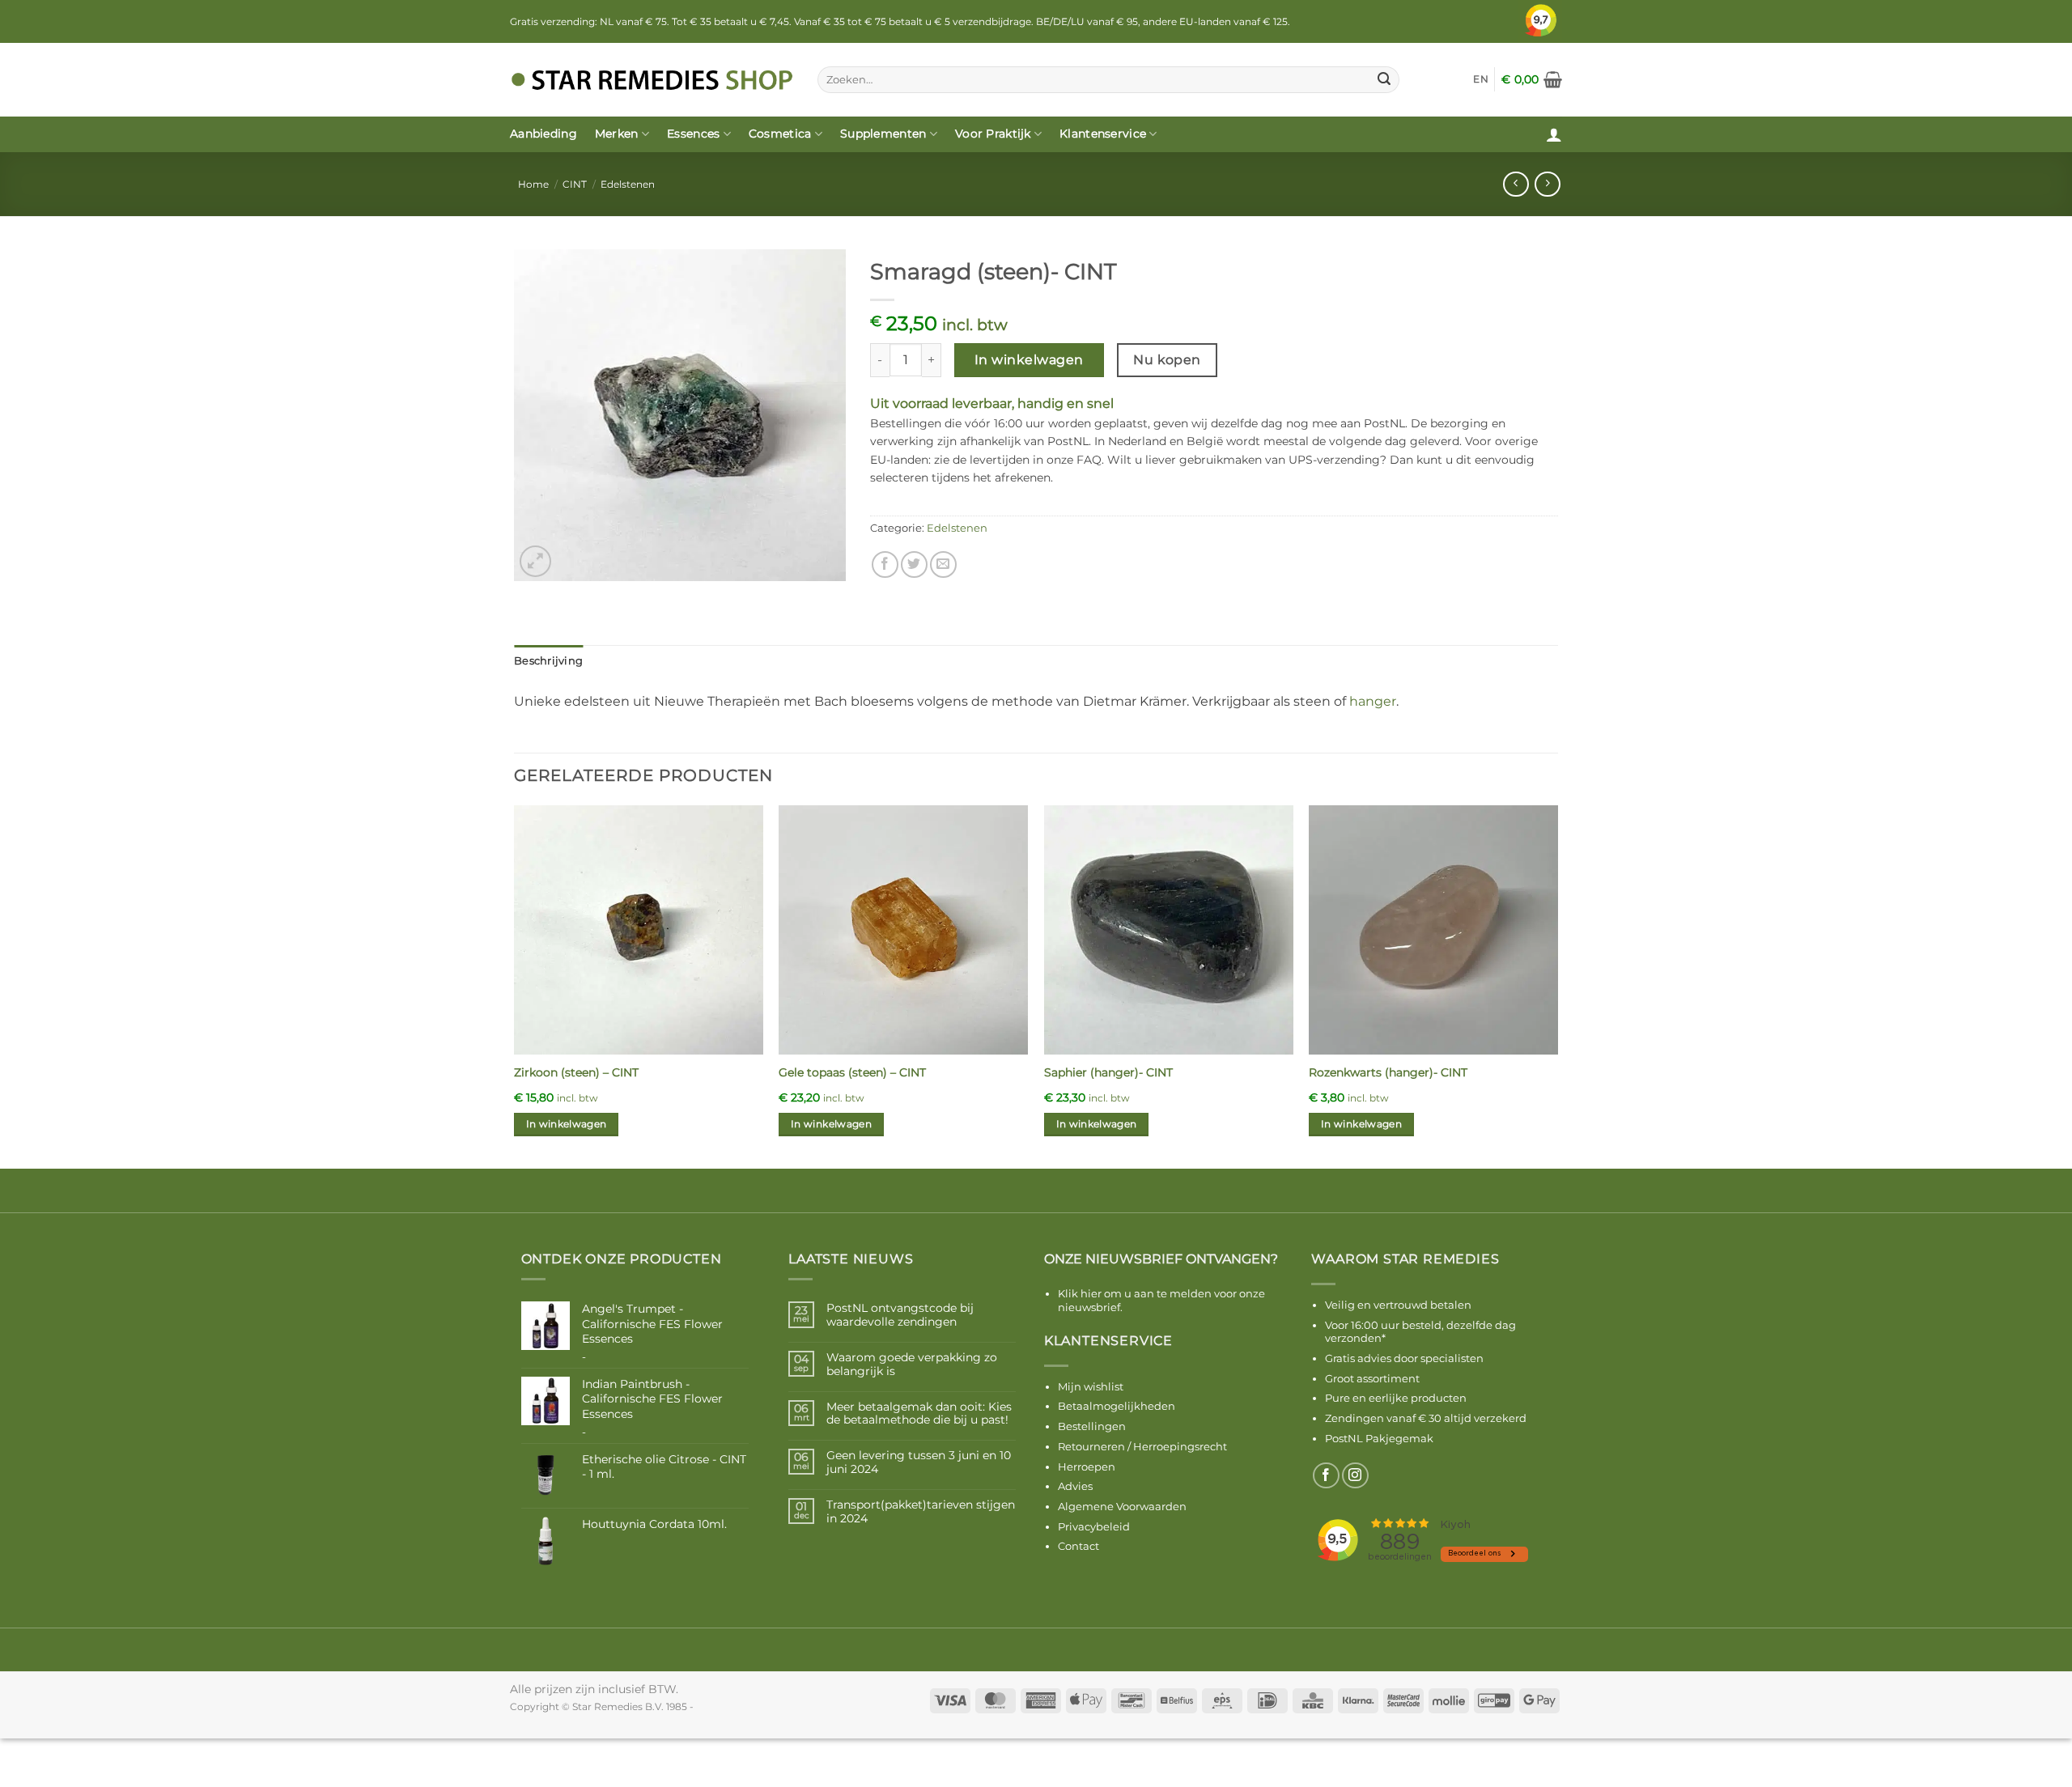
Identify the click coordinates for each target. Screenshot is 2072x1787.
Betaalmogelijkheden (1117, 1406)
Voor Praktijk (993, 134)
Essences (693, 134)
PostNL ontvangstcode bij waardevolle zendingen (900, 1315)
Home (533, 184)
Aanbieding (543, 134)
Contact (1078, 1546)
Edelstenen (628, 184)
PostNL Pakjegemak (1379, 1438)
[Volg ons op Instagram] (1355, 1476)
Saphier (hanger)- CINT (1108, 1072)
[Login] (1554, 134)
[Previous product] (1547, 184)
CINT (575, 184)
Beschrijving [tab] (548, 661)
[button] (1532, 79)
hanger (1373, 701)
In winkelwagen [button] (567, 1124)
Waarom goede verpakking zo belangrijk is (912, 1365)
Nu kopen (1167, 360)
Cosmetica (780, 134)
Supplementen (883, 134)
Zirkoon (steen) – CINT (576, 1072)
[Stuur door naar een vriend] (943, 565)
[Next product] (1516, 184)
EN (1481, 79)
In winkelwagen (1029, 360)
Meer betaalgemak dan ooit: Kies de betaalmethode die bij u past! (919, 1414)
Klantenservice (1103, 134)
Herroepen (1087, 1467)
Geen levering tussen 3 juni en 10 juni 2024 (919, 1462)
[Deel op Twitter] (914, 565)
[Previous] (515, 985)
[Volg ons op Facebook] (1326, 1476)
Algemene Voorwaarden (1122, 1506)
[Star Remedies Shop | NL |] (652, 80)
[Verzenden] (1384, 80)
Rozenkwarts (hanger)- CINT (1388, 1072)
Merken (617, 134)
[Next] (1557, 985)
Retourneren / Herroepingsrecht (1142, 1446)
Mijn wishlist (1091, 1386)
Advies (1075, 1486)
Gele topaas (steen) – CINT (852, 1072)
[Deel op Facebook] (885, 565)
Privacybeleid (1094, 1526)
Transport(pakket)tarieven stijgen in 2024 (921, 1512)
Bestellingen (1092, 1426)
